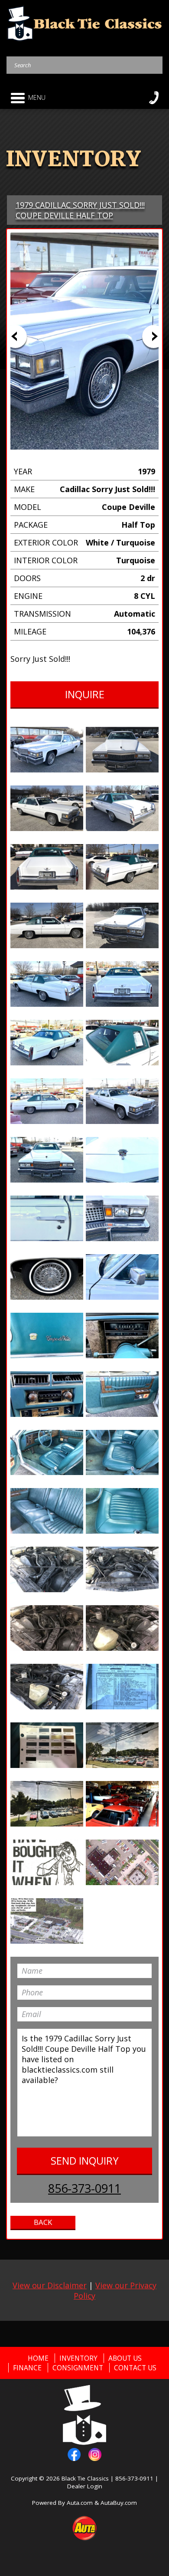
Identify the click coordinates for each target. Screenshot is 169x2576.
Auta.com (80, 2503)
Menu (37, 97)
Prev (15, 337)
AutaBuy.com (119, 2503)
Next (154, 337)
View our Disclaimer (50, 2285)
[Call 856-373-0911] (154, 98)
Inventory (78, 2358)
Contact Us (135, 2368)
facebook (74, 2454)
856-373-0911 (84, 2188)
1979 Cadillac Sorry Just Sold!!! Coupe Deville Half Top (80, 210)
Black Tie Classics (85, 2478)
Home (38, 2358)
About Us (125, 2358)
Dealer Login (85, 2486)
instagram (95, 2454)
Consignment (78, 2368)
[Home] (85, 23)
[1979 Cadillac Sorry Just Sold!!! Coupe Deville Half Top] (47, 750)
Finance (27, 2368)
